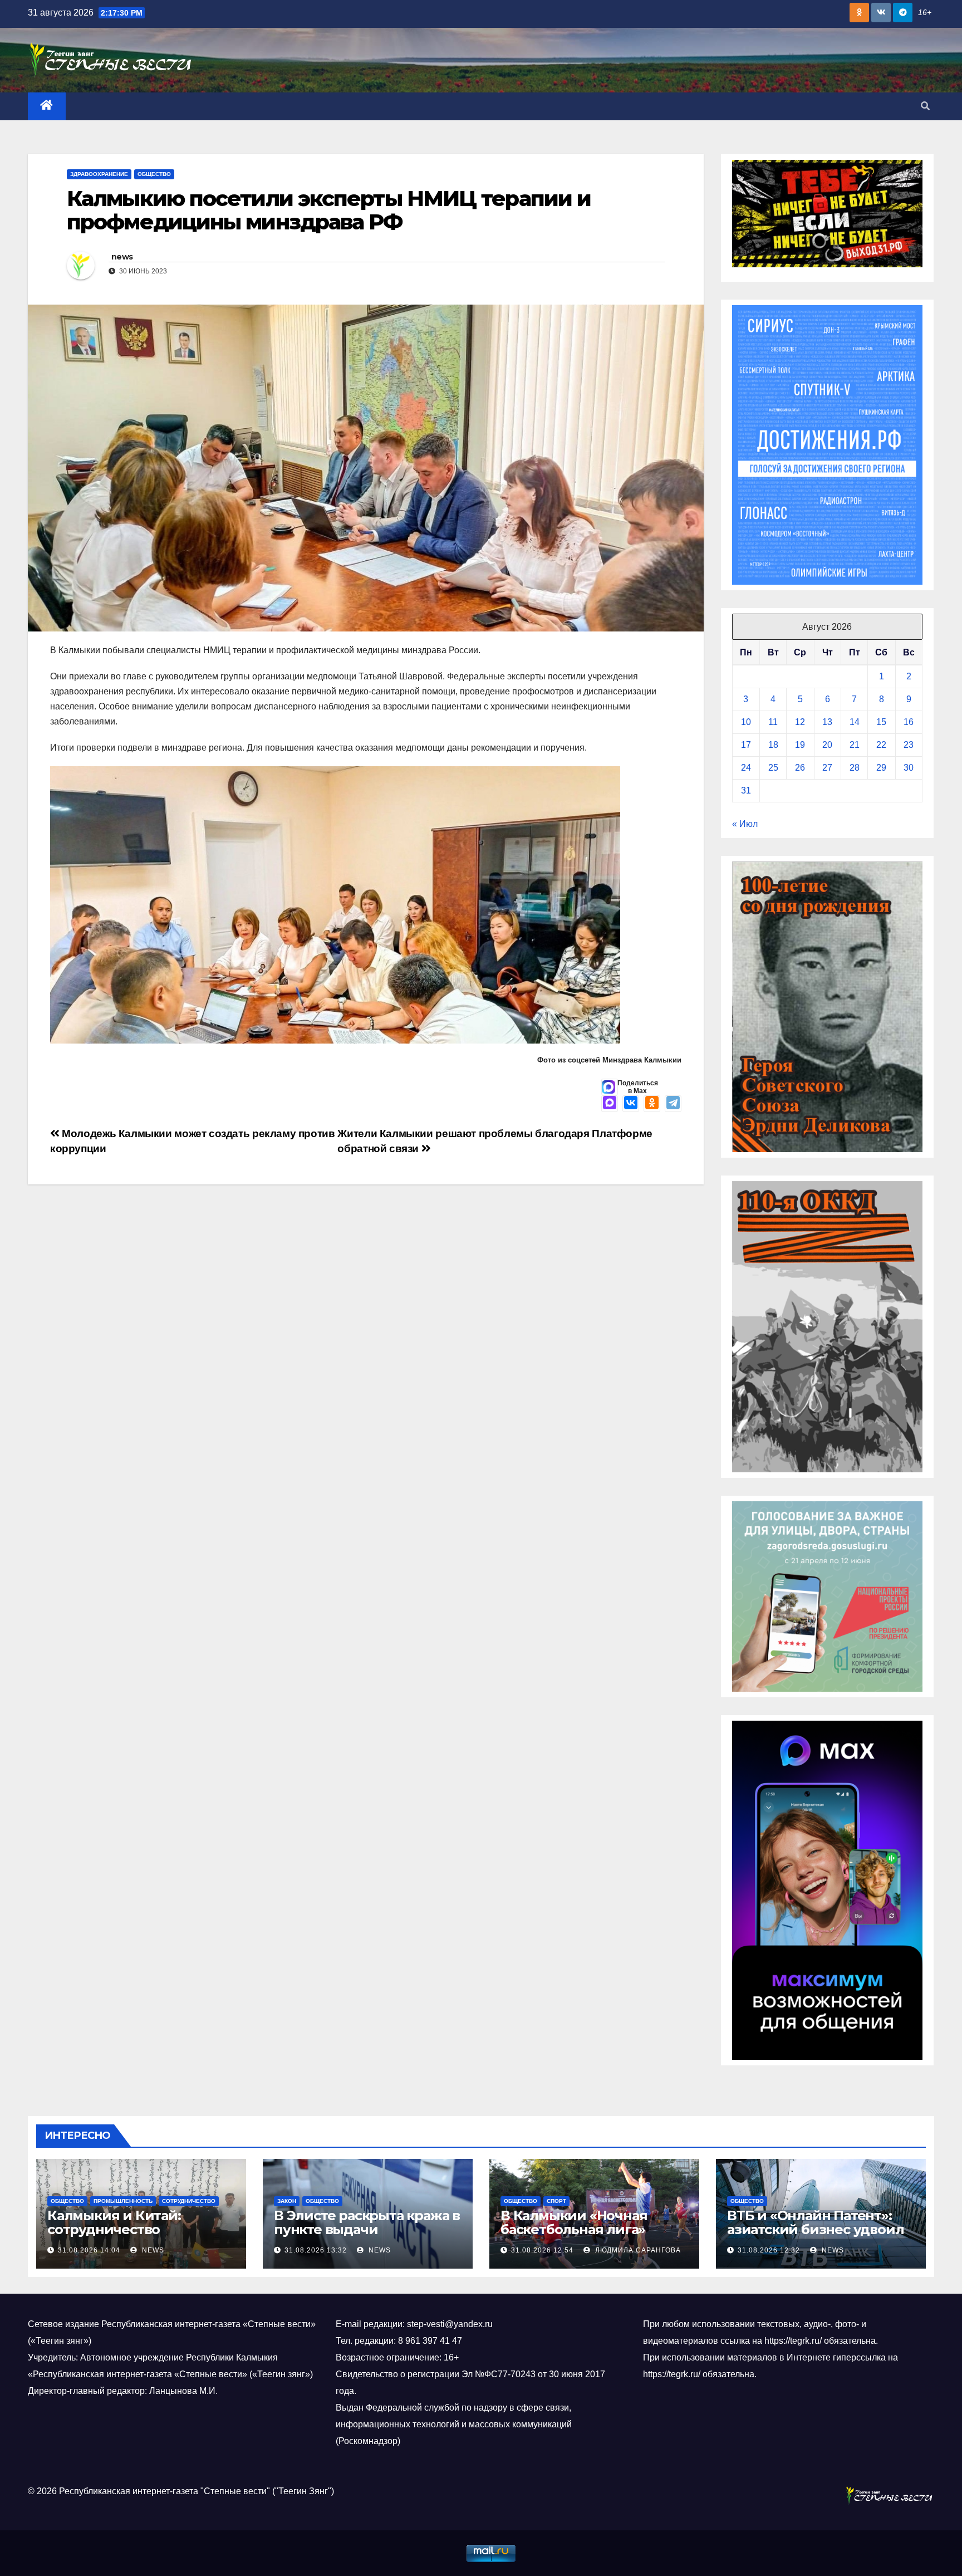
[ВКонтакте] (631, 1104)
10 (746, 722)
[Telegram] (673, 1104)
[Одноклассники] (652, 1104)
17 (746, 745)
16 (909, 722)
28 (855, 768)
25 (773, 768)
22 (881, 745)
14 (855, 722)
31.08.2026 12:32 (769, 2250)
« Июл (745, 824)
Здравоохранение (99, 174)
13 (827, 722)
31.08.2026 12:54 (542, 2250)
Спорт (556, 2201)
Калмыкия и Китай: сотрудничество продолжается (114, 2229)
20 (827, 745)
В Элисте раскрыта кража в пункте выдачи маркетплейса (367, 2229)
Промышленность (123, 2201)
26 (800, 768)
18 (773, 745)
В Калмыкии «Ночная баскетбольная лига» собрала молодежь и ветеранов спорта (574, 2236)
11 (773, 722)
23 (909, 745)
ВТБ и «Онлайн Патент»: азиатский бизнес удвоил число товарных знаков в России (815, 2236)
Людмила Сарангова (637, 2250)
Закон (287, 2201)
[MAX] (610, 1104)
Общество (154, 174)
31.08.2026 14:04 (89, 2250)
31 (746, 790)
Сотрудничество (189, 2201)
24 (746, 768)
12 (800, 722)
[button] (925, 106)
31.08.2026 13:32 (316, 2250)
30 (909, 768)
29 (881, 768)
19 (800, 745)
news (122, 257)
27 (827, 768)
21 (855, 745)
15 (881, 722)
